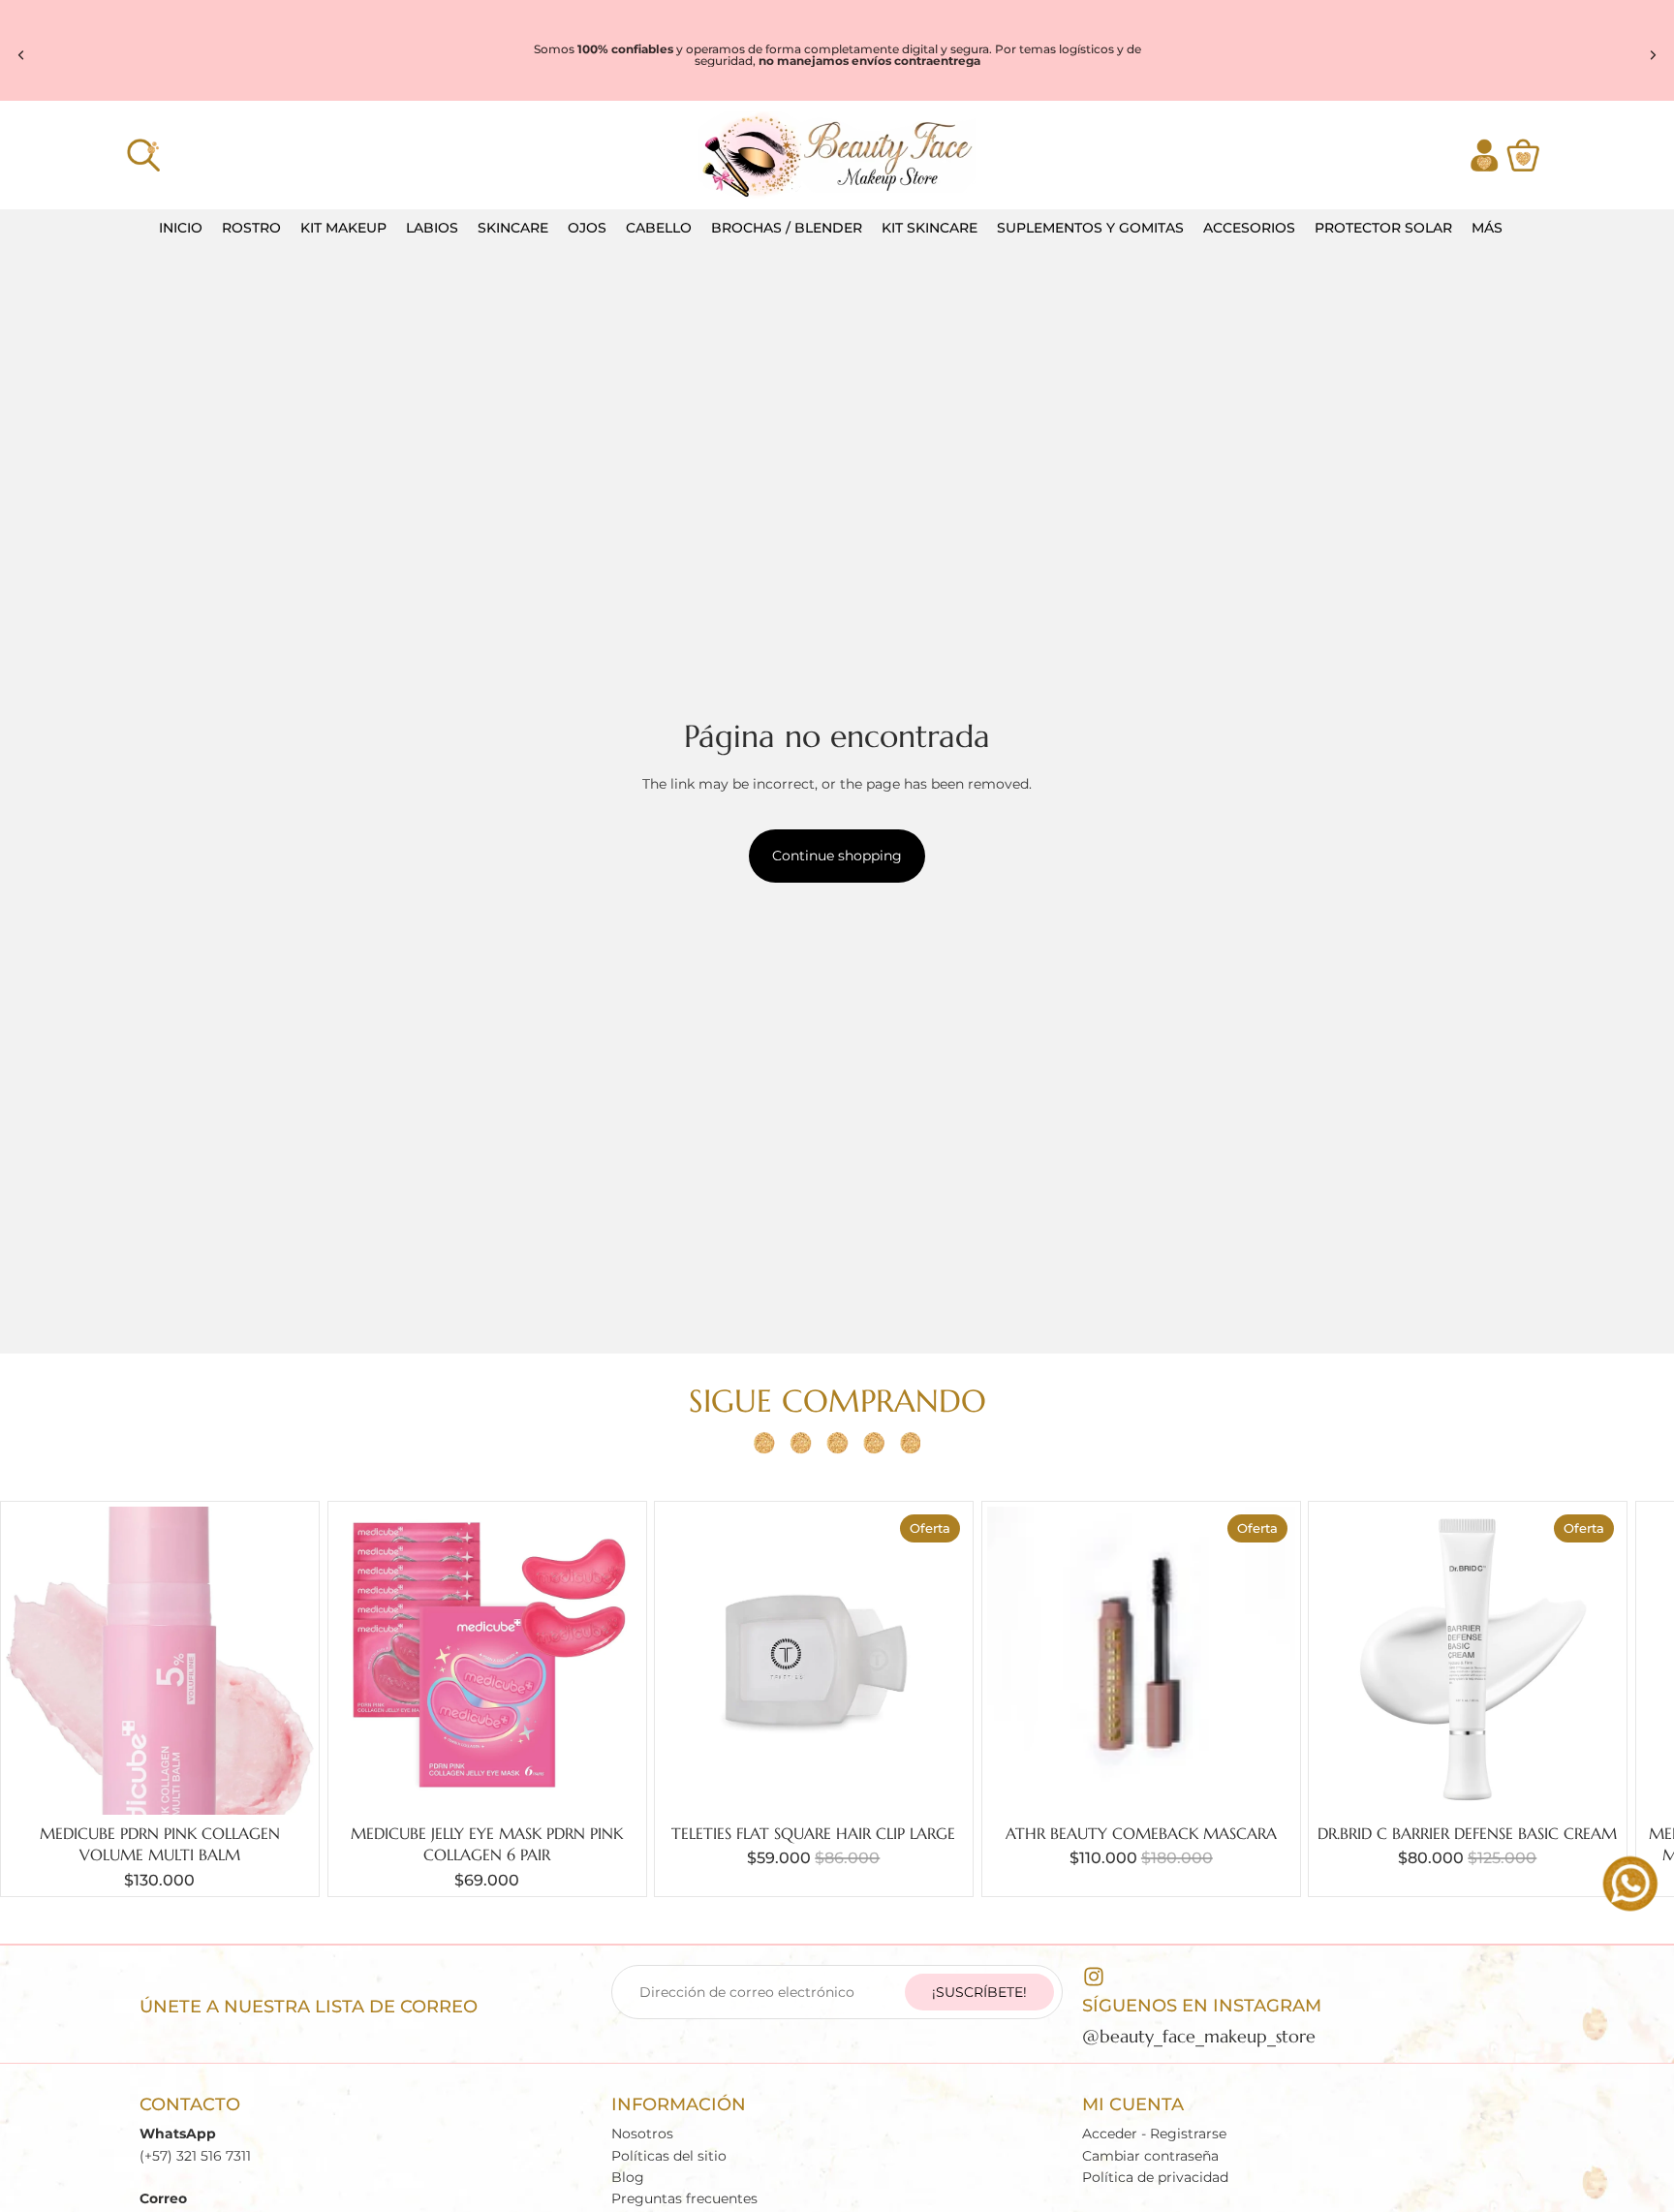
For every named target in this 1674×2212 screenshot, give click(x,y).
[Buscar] (143, 155)
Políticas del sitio (669, 2156)
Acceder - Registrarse (1154, 2134)
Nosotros (642, 2134)
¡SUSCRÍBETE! (979, 1992)
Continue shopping (837, 856)
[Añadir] (284, 1785)
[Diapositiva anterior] (21, 55)
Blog (628, 2177)
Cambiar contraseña (1150, 2156)
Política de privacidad (1155, 2177)
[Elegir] (938, 1785)
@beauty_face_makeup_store (1199, 2036)
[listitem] (1487, 228)
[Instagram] (1094, 1977)
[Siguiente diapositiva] (1653, 55)
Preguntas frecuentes (684, 2199)
